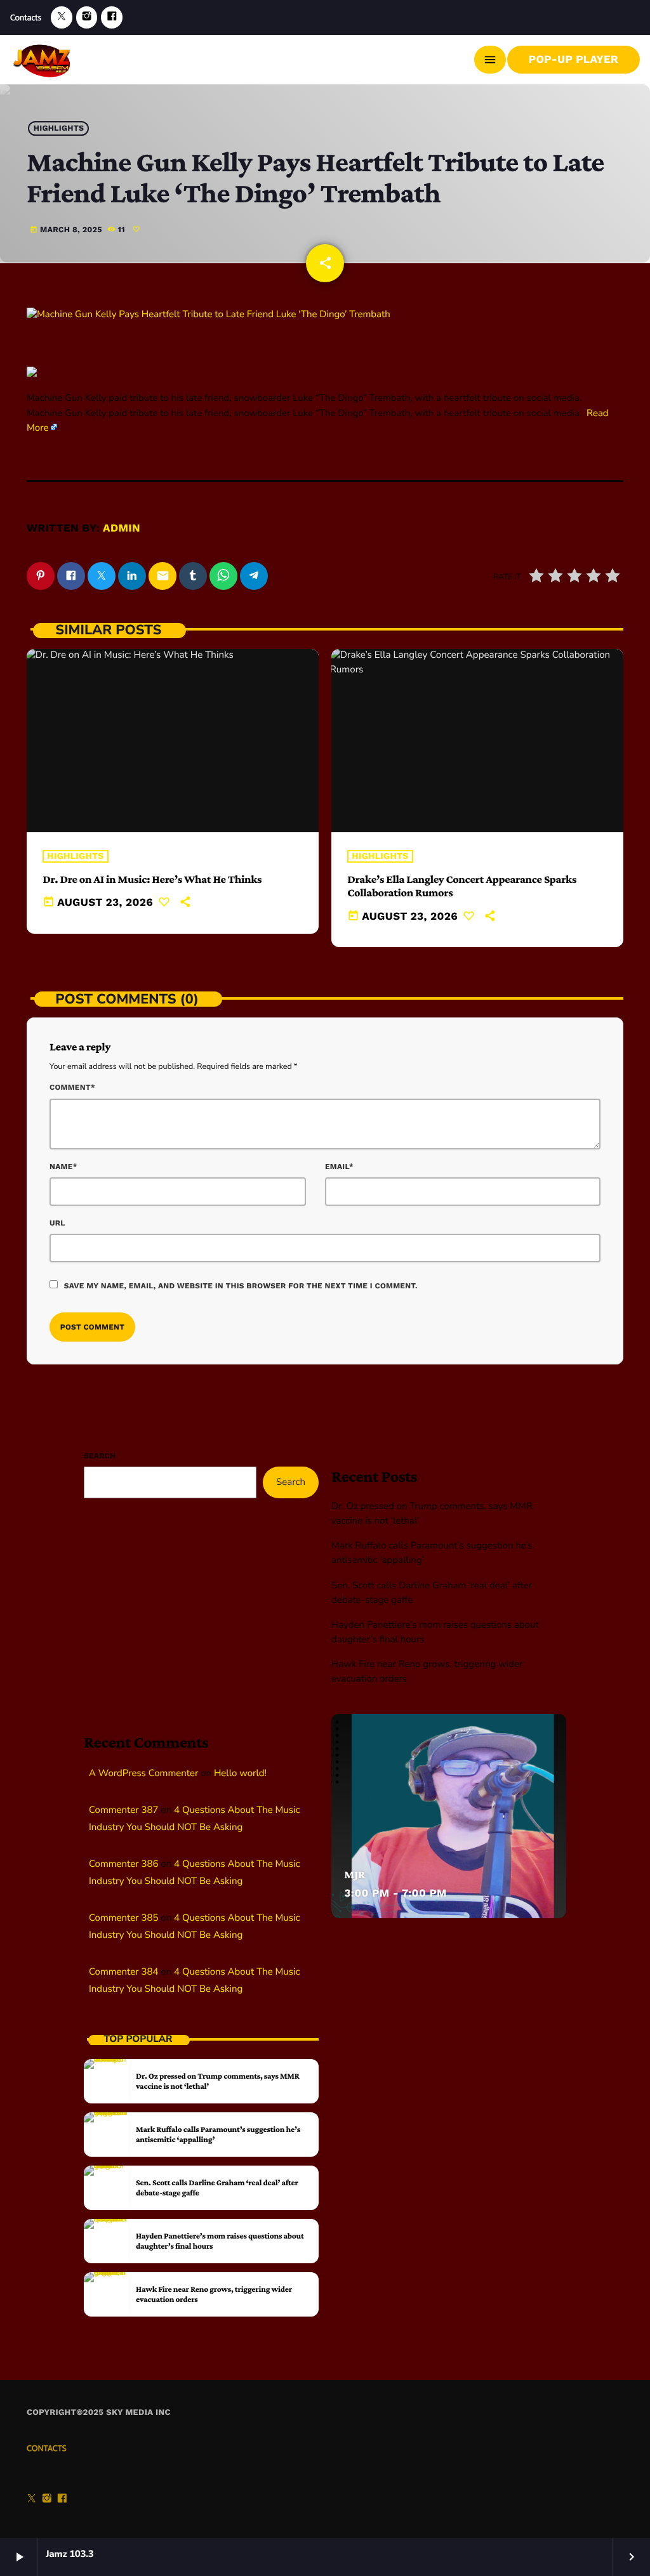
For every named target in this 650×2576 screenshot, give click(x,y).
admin (122, 528)
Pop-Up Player (574, 60)
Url (57, 1223)
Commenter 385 (123, 1918)
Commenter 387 (123, 1810)
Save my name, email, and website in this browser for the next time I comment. (241, 1286)
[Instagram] (87, 17)
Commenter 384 (123, 1972)
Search (100, 1456)
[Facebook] (112, 17)
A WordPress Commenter (143, 1774)
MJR (355, 1874)
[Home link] (43, 60)
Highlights (59, 128)
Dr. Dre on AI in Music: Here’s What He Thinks (152, 879)
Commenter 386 (123, 1864)
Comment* (72, 1087)
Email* (339, 1167)
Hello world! (240, 1774)
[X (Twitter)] (62, 17)
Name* (63, 1167)
